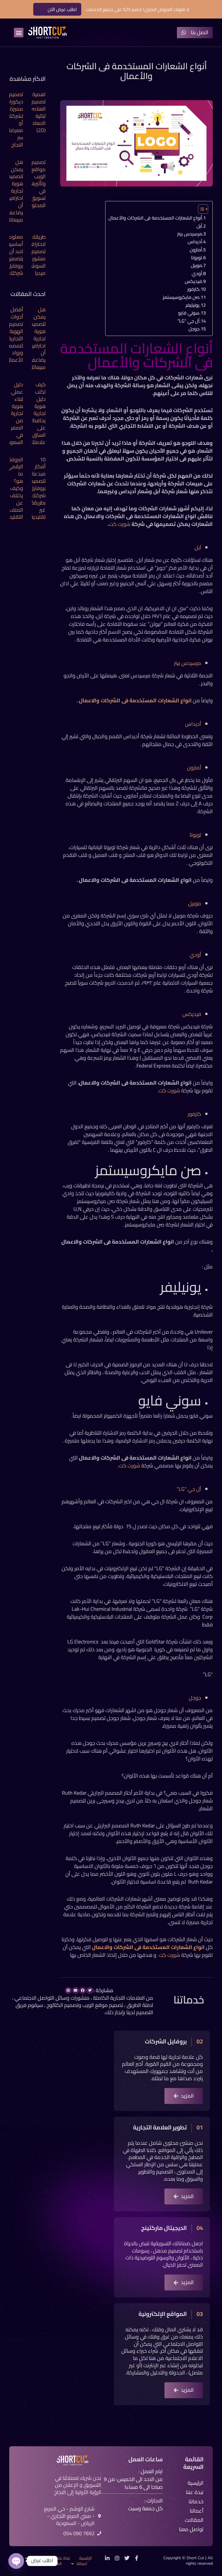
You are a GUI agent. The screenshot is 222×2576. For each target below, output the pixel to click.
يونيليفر (193, 305)
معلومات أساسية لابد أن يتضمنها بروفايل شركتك (13, 255)
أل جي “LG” (188, 321)
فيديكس (193, 281)
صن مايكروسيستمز (181, 297)
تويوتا (196, 257)
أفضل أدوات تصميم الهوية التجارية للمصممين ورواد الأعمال (12, 335)
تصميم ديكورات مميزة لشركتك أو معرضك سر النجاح (14, 119)
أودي (196, 273)
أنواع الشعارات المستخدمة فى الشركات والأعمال (155, 218)
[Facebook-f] (137, 2558)
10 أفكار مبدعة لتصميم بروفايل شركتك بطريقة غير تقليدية (38, 488)
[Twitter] (127, 2558)
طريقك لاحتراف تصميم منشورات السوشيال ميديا (35, 255)
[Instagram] (117, 2558)
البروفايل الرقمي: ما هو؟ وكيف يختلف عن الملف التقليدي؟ (13, 488)
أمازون (195, 250)
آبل (199, 226)
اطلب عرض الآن (62, 9)
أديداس (194, 242)
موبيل (196, 265)
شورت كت (120, 524)
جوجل (193, 329)
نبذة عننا (63, 2558)
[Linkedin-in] (107, 2558)
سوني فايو (188, 313)
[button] (19, 33)
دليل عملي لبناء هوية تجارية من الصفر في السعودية (13, 413)
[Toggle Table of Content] (200, 209)
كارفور (193, 289)
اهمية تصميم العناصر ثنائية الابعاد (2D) (38, 112)
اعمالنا (82, 2564)
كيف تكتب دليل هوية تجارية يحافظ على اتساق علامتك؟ (37, 413)
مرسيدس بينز (190, 234)
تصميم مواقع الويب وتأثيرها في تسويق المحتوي (36, 184)
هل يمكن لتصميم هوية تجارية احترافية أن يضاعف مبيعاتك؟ (14, 191)
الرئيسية (86, 2558)
